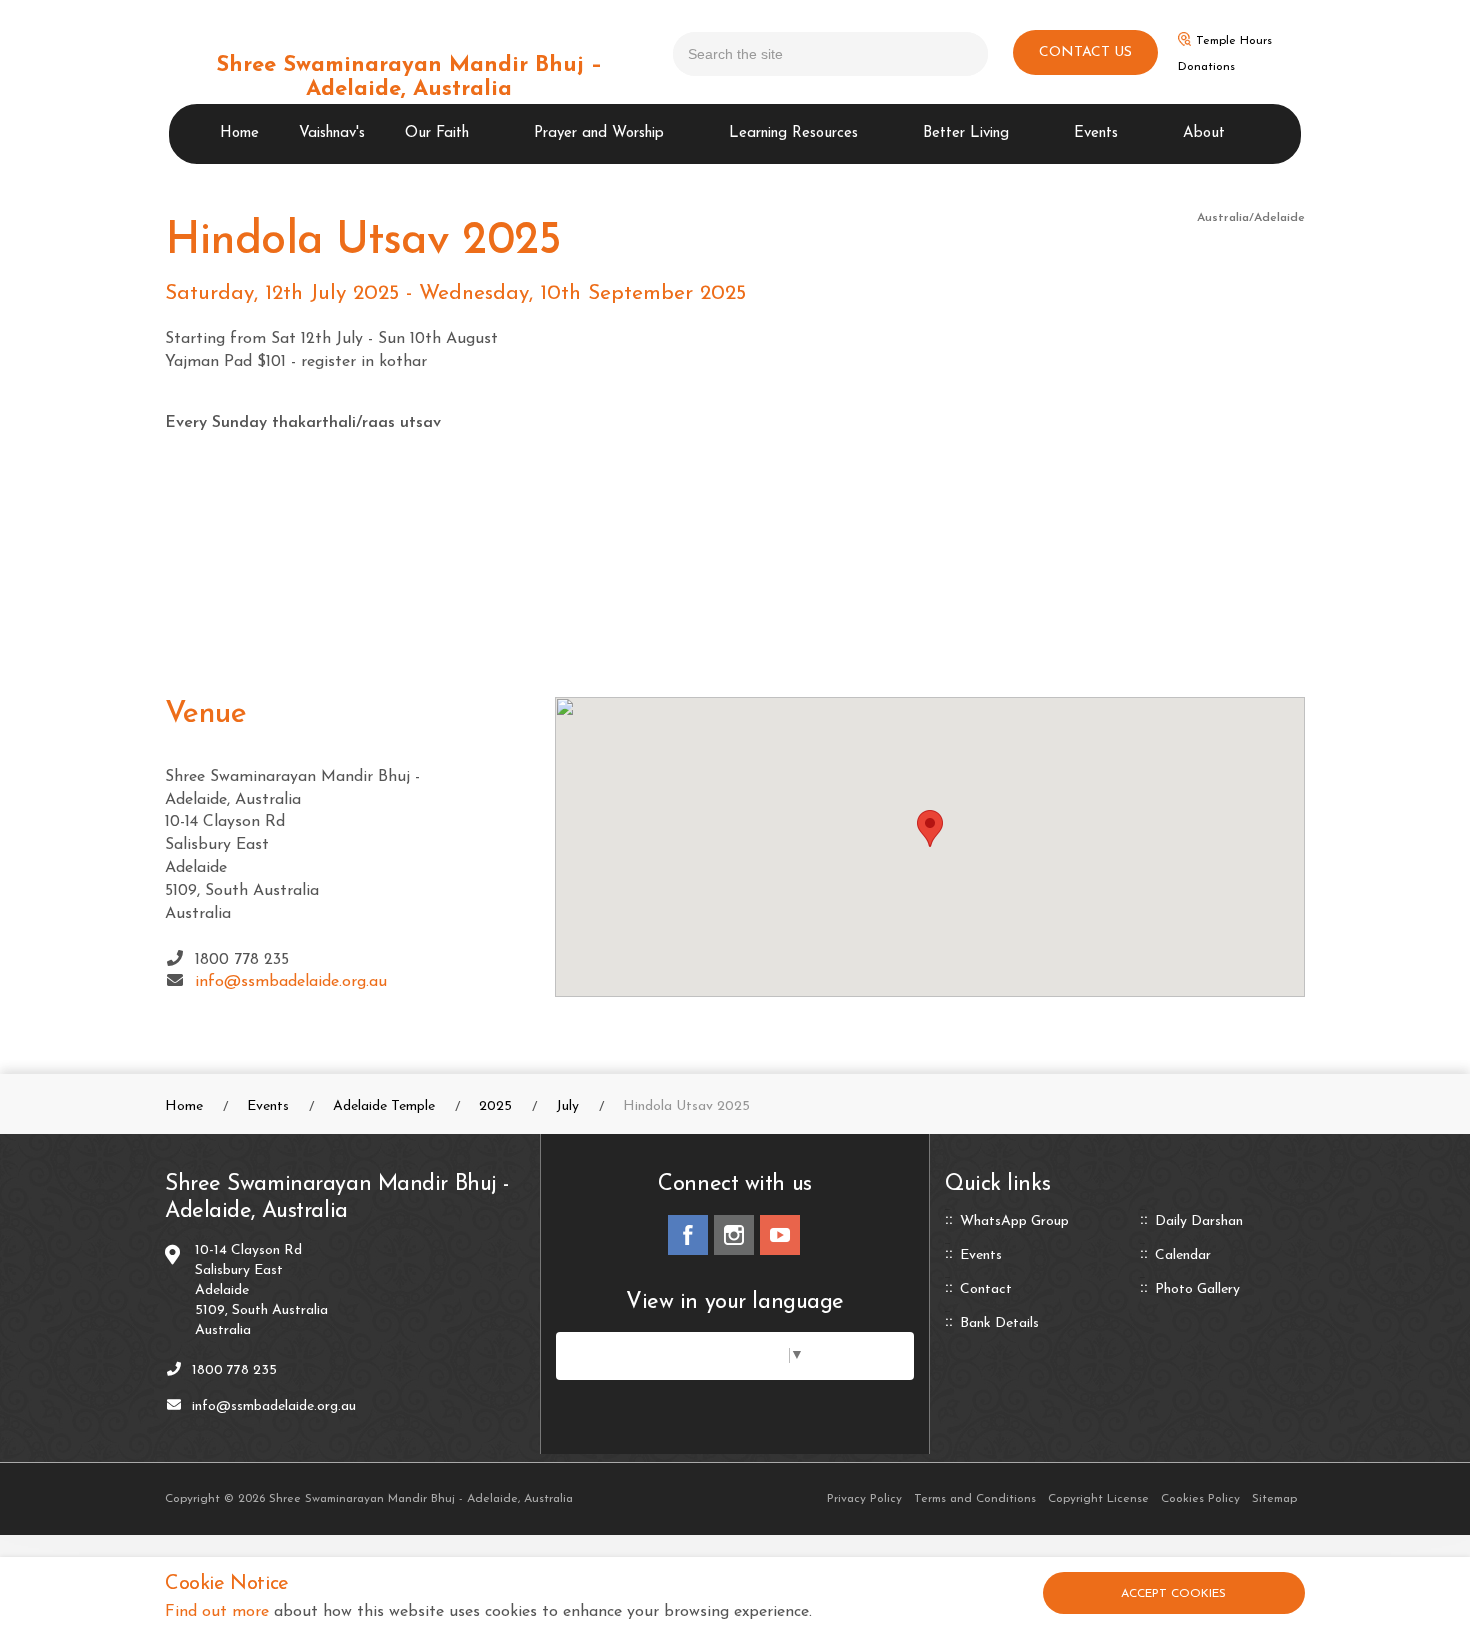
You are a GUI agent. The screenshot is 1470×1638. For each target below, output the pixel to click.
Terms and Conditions (975, 1499)
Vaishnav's (332, 133)
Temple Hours (1234, 41)
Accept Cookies (1173, 1594)
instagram (734, 1235)
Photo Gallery (1197, 1290)
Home (239, 133)
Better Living (966, 133)
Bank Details (999, 1324)
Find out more (217, 1612)
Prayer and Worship (599, 133)
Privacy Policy (864, 1499)
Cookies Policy (1200, 1499)
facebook (688, 1235)
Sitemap (1274, 1499)
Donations (1206, 67)
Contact (986, 1290)
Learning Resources (793, 133)
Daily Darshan (1199, 1222)
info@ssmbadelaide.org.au (291, 982)
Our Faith (437, 133)
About (1204, 133)
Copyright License (1098, 1499)
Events (1096, 133)
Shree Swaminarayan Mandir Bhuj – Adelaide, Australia (409, 77)
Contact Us (1085, 52)
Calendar (1183, 1256)
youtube (780, 1235)
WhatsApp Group (1014, 1222)
